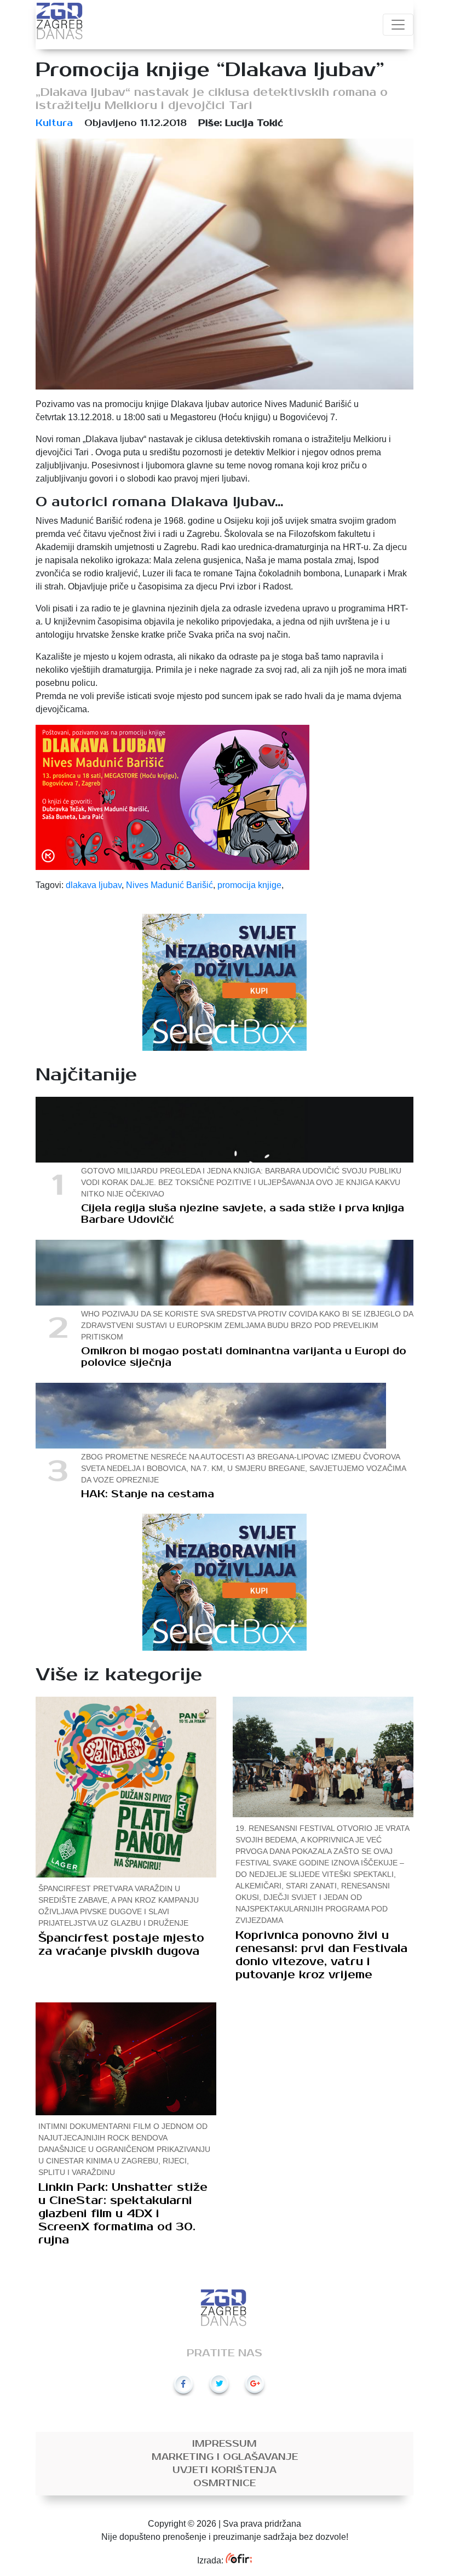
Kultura (54, 123)
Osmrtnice (225, 2483)
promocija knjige (249, 885)
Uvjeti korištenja (225, 2470)
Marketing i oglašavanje (225, 2457)
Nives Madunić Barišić (169, 885)
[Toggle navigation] (398, 25)
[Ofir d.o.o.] (238, 2560)
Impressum (225, 2444)
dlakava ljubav (94, 885)
